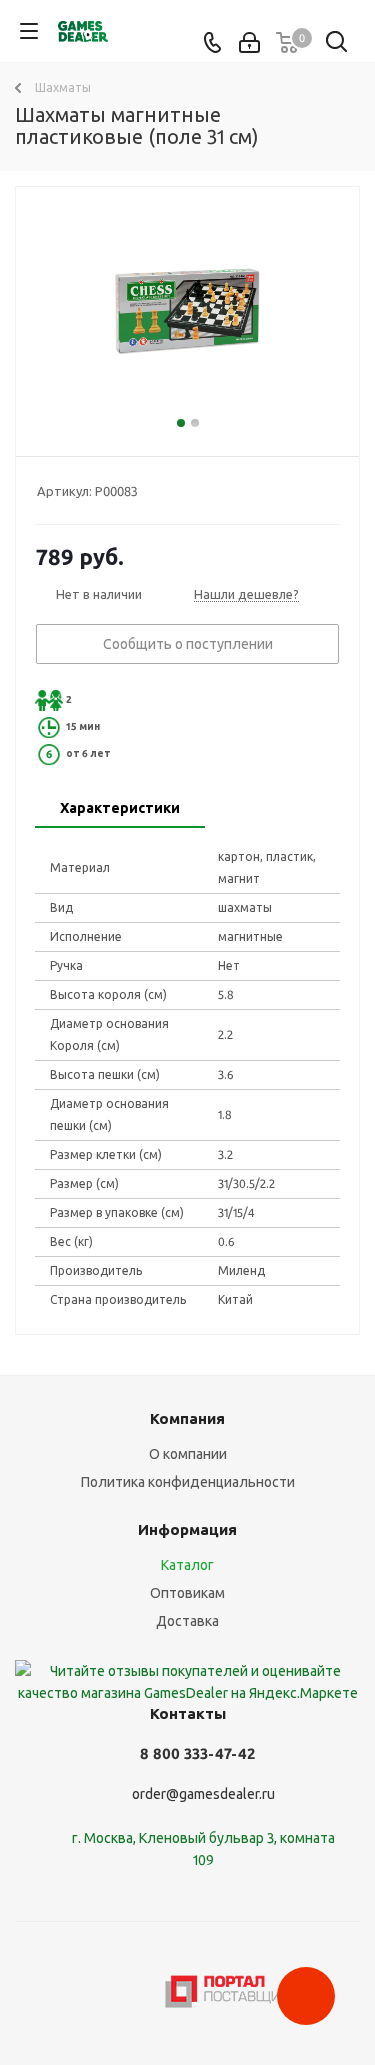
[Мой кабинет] (249, 43)
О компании (188, 1454)
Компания (187, 1418)
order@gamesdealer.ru (203, 1794)
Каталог (187, 1565)
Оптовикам (187, 1593)
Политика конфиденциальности (188, 1482)
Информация (187, 1529)
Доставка (187, 1621)
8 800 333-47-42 (197, 1753)
